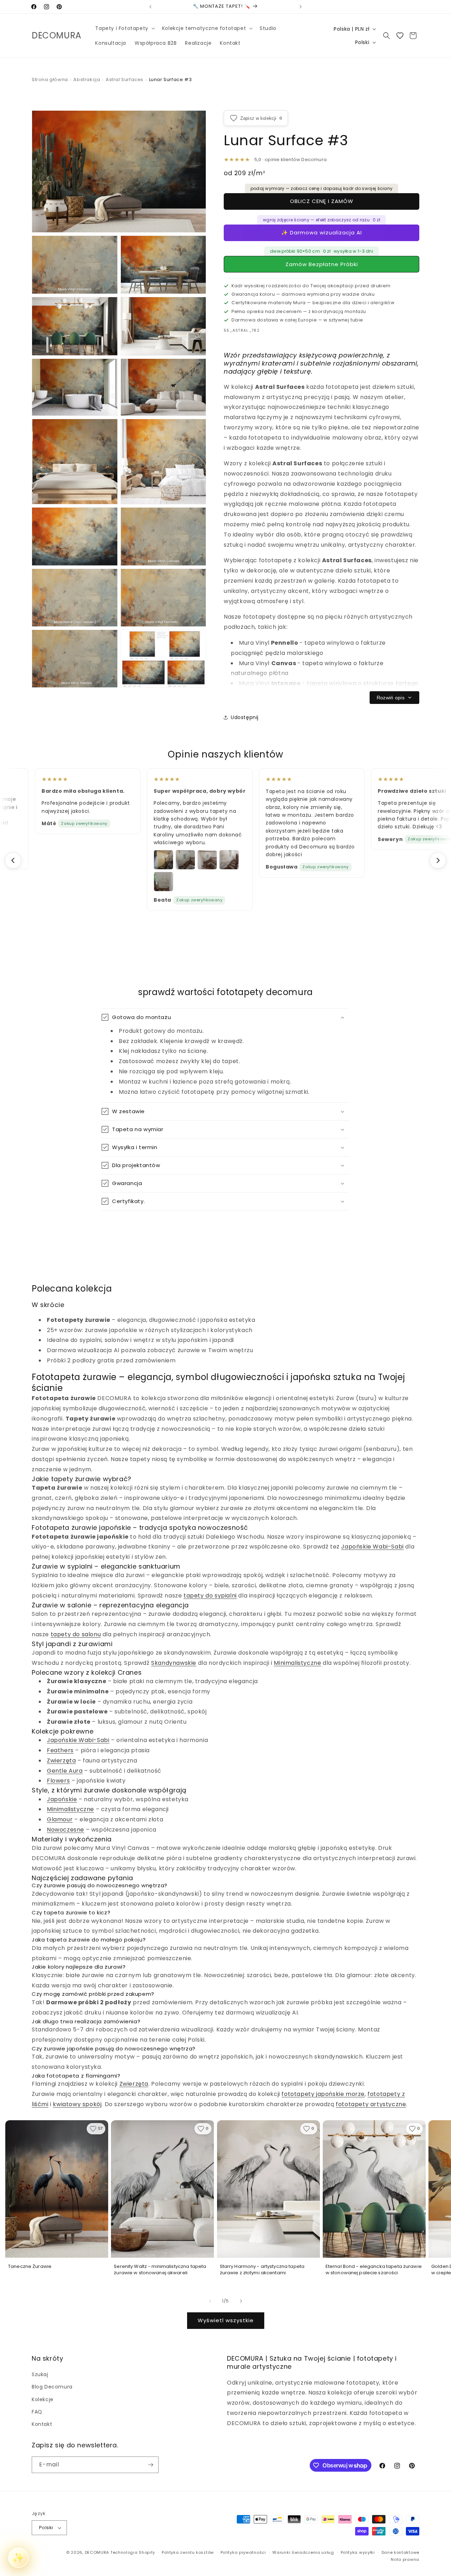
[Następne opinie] (438, 860)
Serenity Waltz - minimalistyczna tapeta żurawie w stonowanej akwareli (160, 2270)
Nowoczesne (66, 1830)
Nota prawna (405, 2559)
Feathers (60, 1750)
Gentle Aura (65, 1771)
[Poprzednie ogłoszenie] (150, 7)
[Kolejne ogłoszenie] (301, 7)
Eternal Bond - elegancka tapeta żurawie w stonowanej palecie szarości (374, 2270)
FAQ (37, 2412)
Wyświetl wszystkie (226, 2320)
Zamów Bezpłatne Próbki (322, 264)
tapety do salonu (76, 1634)
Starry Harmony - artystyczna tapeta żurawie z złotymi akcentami (262, 2270)
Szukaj (40, 2374)
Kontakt (42, 2424)
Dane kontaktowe (401, 2552)
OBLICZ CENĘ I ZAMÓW (322, 201)
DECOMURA (97, 2552)
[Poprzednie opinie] (13, 860)
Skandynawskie (174, 1663)
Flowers (58, 1781)
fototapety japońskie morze (323, 2094)
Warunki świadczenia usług (303, 2552)
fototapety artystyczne (371, 2104)
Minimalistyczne (297, 1663)
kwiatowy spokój (77, 2104)
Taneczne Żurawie (30, 2267)
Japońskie (62, 1799)
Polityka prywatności (243, 2552)
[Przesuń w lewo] (210, 2301)
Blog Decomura (52, 2387)
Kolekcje (43, 2399)
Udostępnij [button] (245, 717)
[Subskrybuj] (150, 2465)
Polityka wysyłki (358, 2552)
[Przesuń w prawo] (241, 2301)
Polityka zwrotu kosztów (188, 2552)
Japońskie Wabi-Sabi (372, 1547)
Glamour (60, 1819)
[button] (124, 28)
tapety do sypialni (210, 1596)
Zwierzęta (61, 1761)
